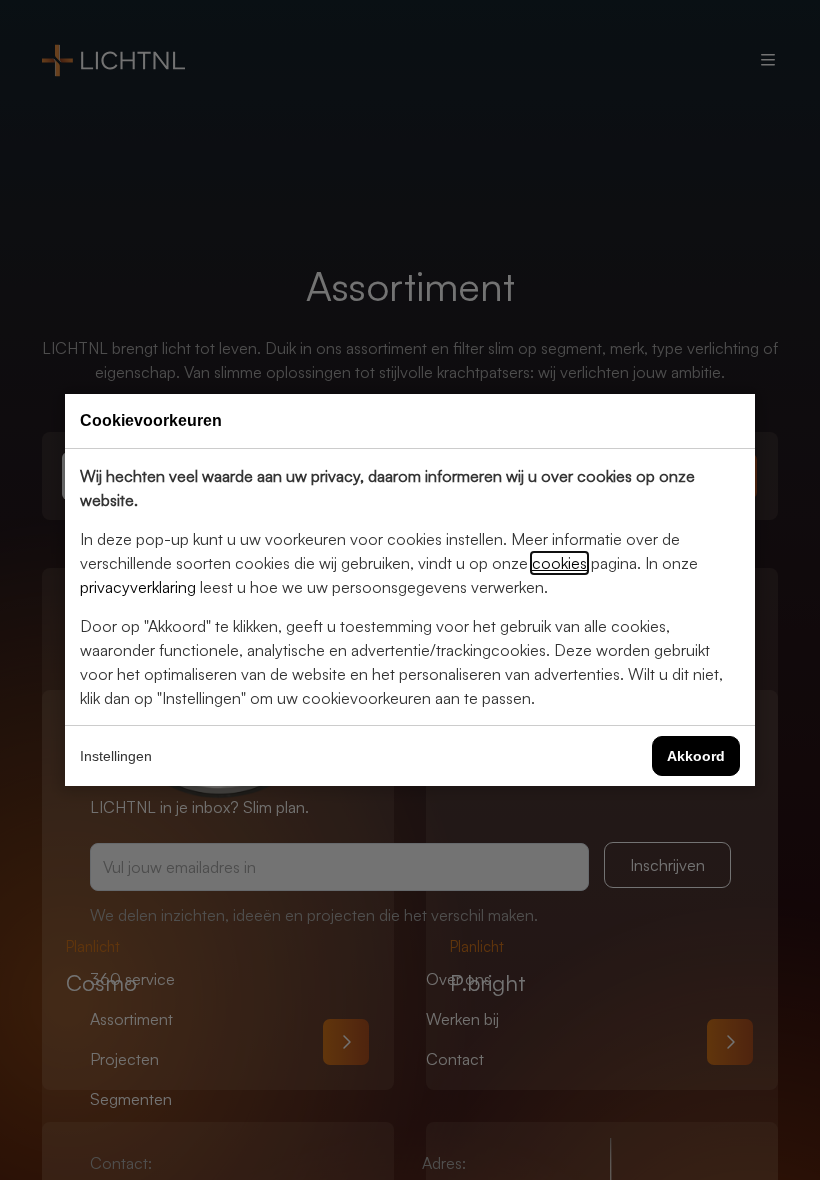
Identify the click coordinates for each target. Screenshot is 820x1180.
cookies (559, 563)
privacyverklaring (138, 587)
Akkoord (696, 756)
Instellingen (116, 756)
